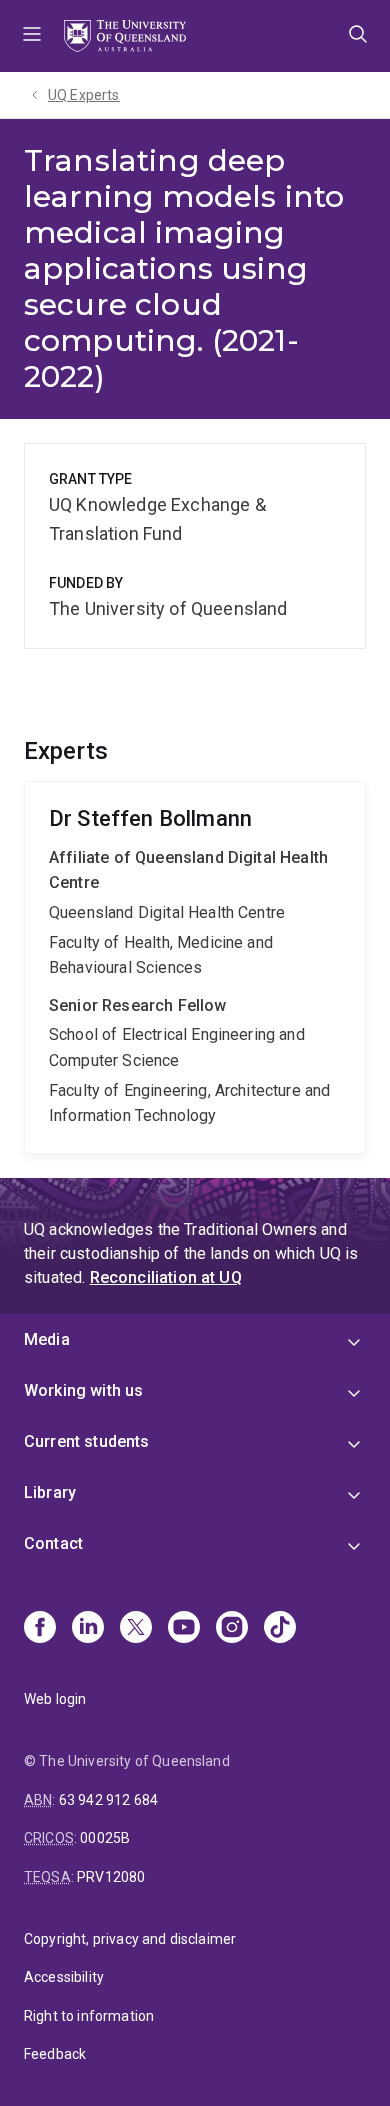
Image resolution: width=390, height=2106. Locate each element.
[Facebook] (40, 1629)
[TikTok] (280, 1629)
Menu (32, 36)
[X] (136, 1629)
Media (47, 1339)
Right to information (89, 2016)
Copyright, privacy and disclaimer (130, 1939)
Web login (55, 1699)
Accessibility (64, 1977)
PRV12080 (111, 1877)
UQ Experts (84, 95)
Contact (53, 1543)
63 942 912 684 (108, 1800)
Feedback (55, 2054)
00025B (105, 1838)
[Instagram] (232, 1629)
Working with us (83, 1390)
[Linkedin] (88, 1629)
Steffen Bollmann (195, 967)
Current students (87, 1441)
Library (50, 1492)
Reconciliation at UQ (166, 1277)
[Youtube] (184, 1629)
